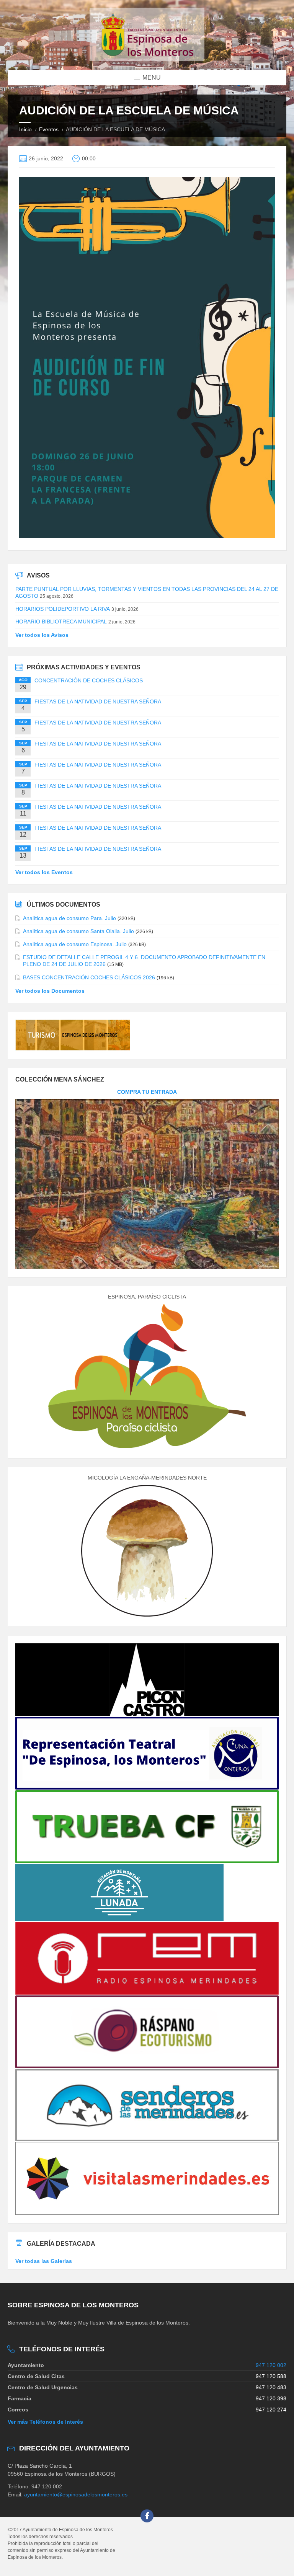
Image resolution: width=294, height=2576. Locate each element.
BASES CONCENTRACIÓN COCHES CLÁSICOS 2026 (89, 977)
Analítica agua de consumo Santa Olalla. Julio (78, 931)
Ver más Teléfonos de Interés (45, 2422)
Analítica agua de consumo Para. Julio (69, 918)
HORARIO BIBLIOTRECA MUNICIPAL (61, 622)
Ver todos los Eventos (44, 872)
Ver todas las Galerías (44, 2261)
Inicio (25, 129)
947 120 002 (271, 2365)
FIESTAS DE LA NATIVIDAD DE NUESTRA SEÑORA (98, 702)
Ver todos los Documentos (50, 991)
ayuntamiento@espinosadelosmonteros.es (76, 2494)
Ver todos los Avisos (42, 635)
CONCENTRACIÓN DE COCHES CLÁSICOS (89, 680)
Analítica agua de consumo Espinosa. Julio (75, 944)
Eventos (49, 129)
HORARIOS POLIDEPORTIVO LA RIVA (63, 609)
